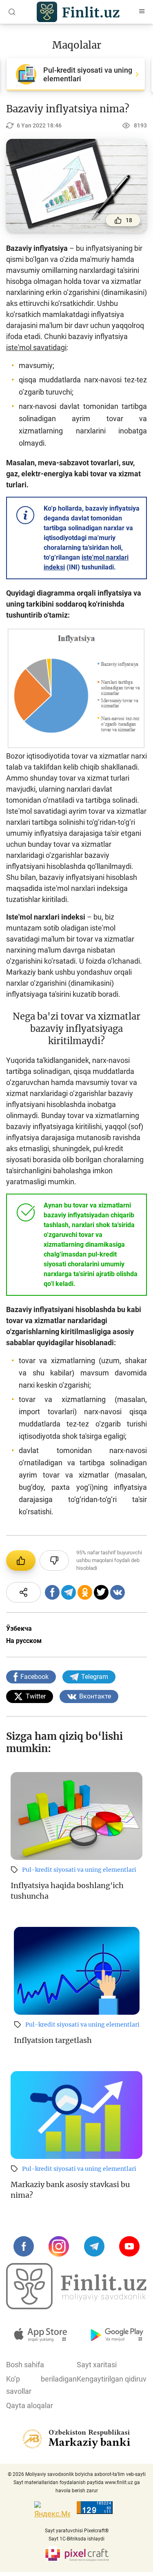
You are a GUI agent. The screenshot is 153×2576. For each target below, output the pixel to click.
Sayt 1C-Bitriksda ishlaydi (76, 2539)
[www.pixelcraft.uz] (76, 2554)
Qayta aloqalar (30, 2405)
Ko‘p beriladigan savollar (41, 2385)
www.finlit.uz (119, 2482)
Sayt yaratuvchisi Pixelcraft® (77, 2531)
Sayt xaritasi (97, 2365)
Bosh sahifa (25, 2365)
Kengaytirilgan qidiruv (112, 2379)
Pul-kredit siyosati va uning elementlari (79, 1870)
